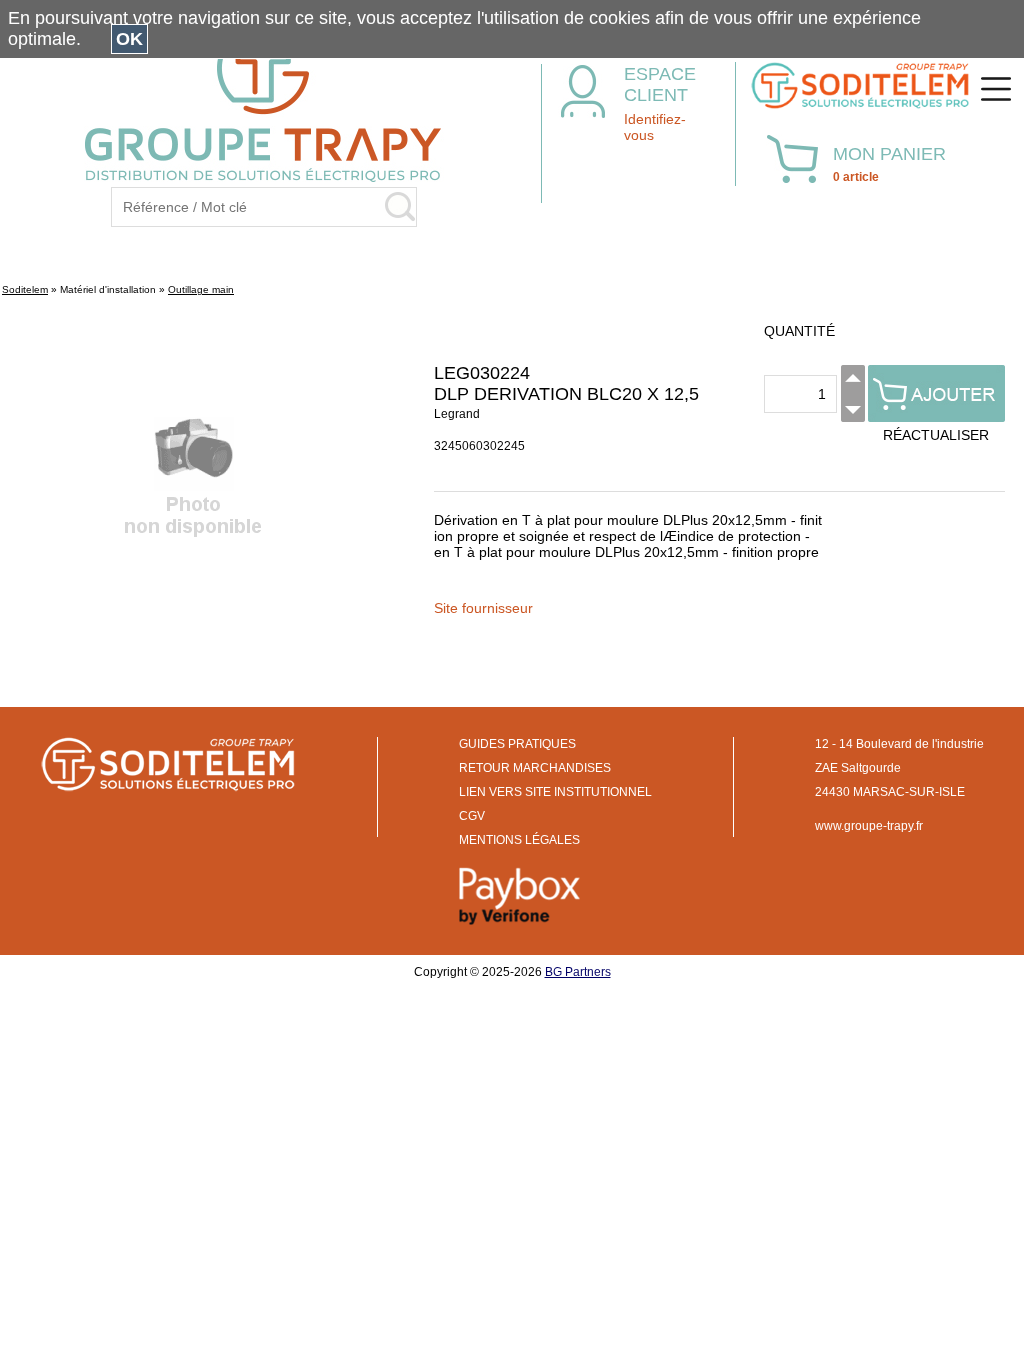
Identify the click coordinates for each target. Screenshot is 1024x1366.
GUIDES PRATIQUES (517, 744)
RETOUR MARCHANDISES (535, 768)
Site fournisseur (483, 608)
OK (129, 39)
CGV (472, 816)
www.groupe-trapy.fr (869, 826)
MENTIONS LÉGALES (519, 840)
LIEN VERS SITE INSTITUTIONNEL (555, 792)
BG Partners (578, 972)
